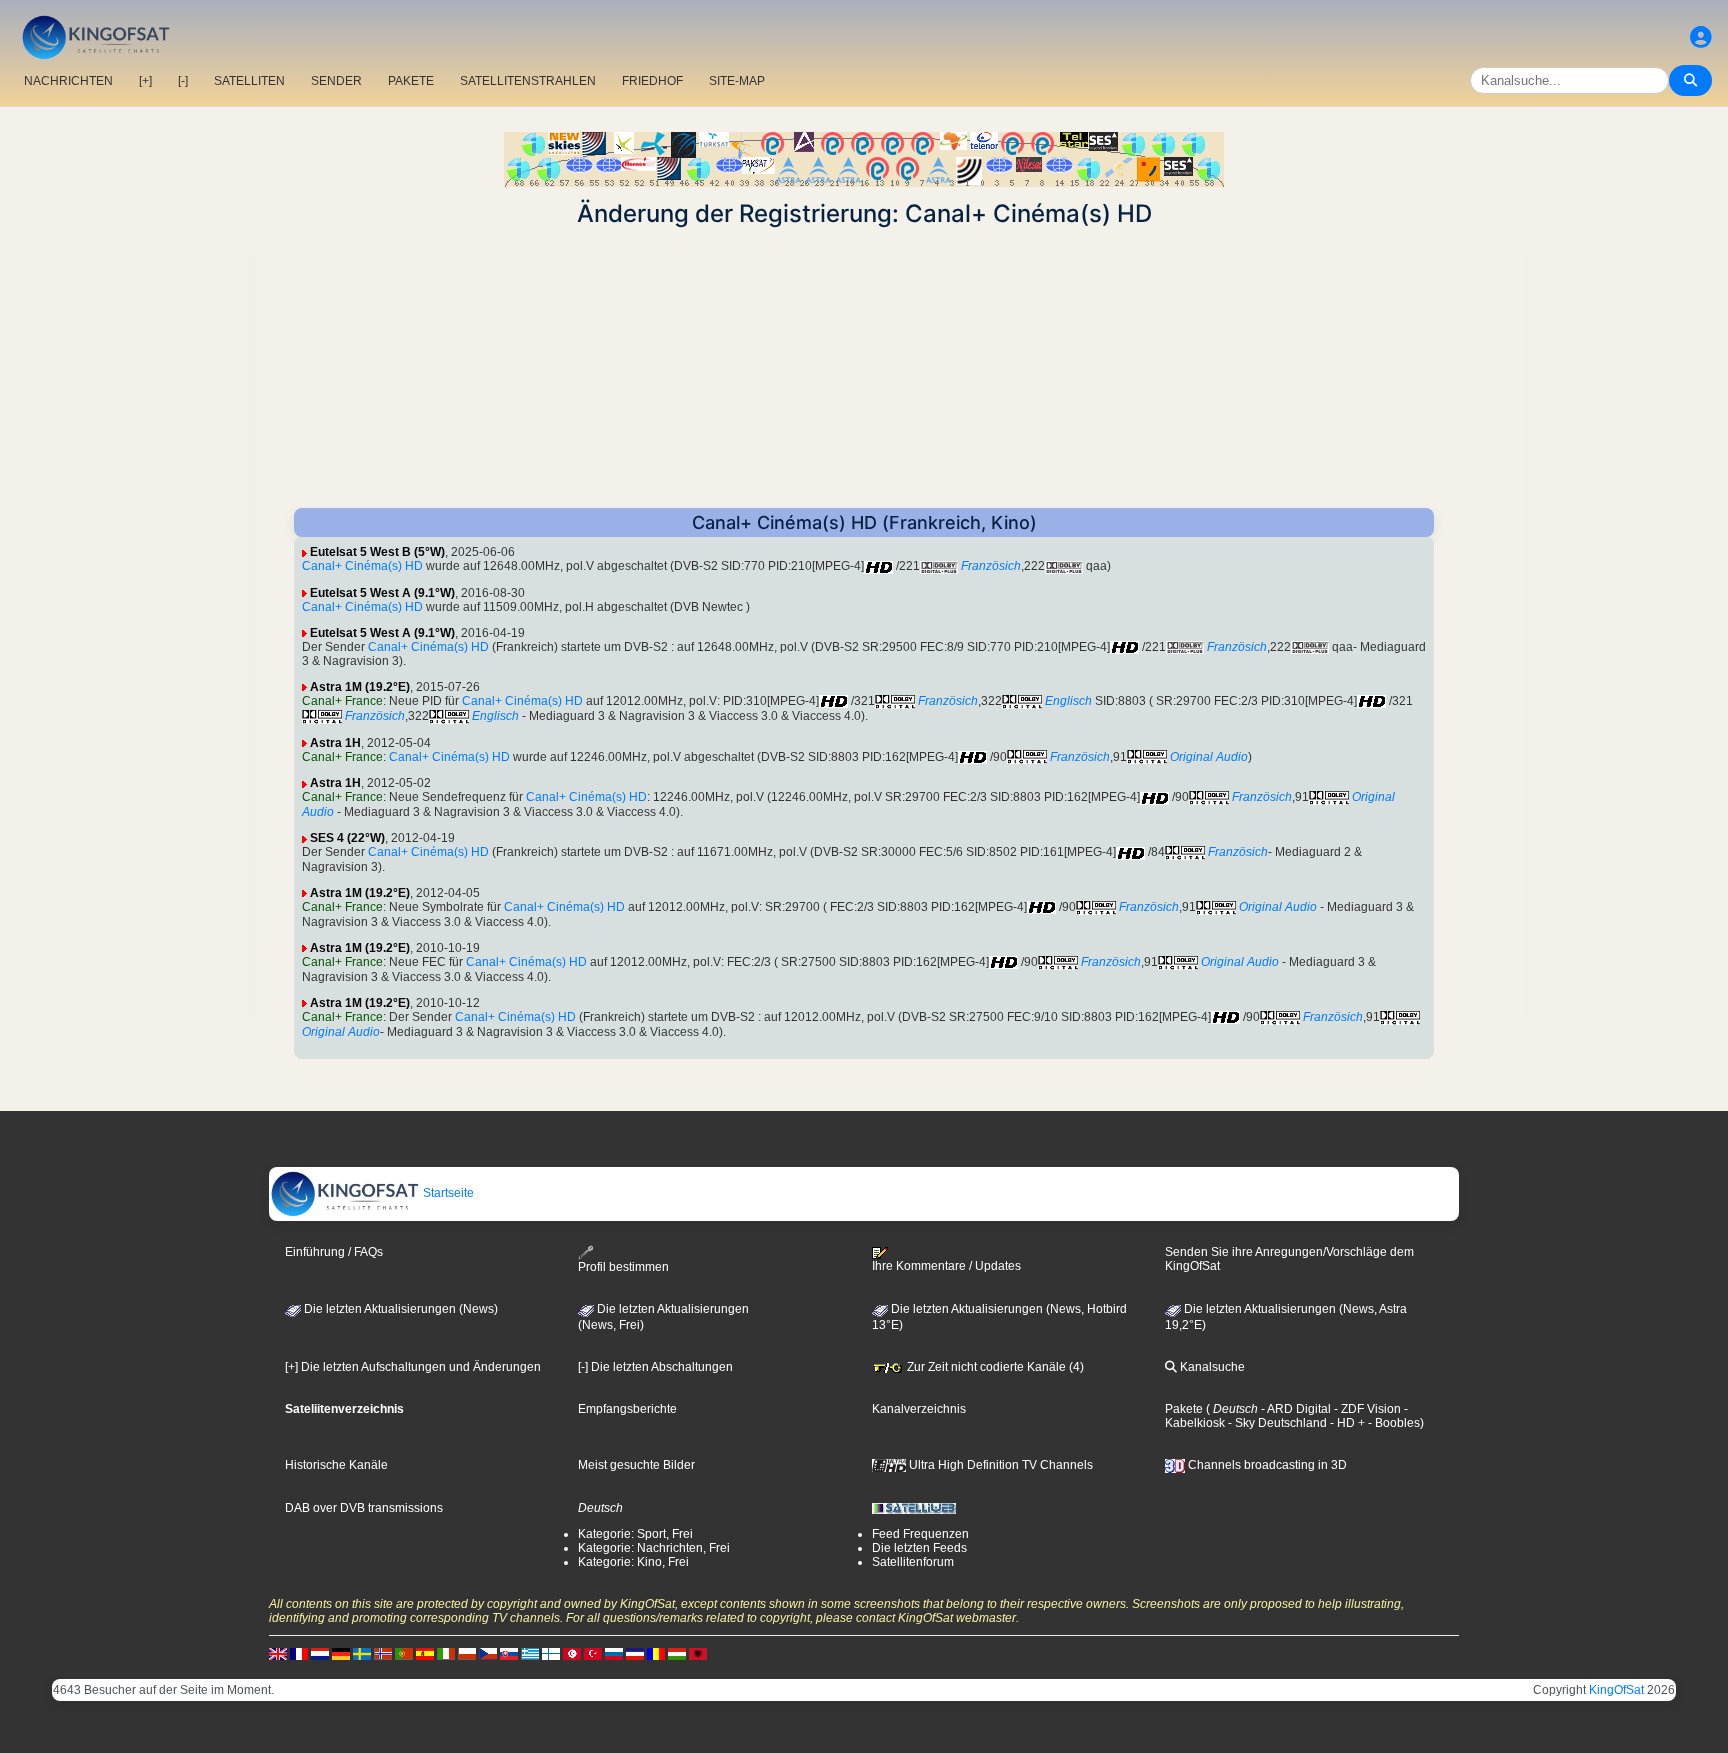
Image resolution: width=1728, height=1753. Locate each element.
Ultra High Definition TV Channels (999, 1465)
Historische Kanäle (336, 1465)
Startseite (447, 1193)
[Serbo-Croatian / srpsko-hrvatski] (635, 1653)
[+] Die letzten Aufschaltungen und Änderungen (413, 1367)
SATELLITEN (249, 81)
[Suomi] (551, 1653)
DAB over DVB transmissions (364, 1508)
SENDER (336, 81)
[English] (278, 1653)
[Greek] (530, 1653)
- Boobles (1392, 1423)
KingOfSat (1616, 1690)
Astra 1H (335, 743)
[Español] (425, 1653)
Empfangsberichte (627, 1409)
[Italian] (446, 1653)
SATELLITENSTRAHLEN (528, 81)
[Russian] (614, 1653)
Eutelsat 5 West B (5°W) (377, 552)
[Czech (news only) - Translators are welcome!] (488, 1653)
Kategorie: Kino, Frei (633, 1562)
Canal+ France (342, 701)
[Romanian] (656, 1653)
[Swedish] (362, 1653)
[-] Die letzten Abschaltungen (655, 1367)
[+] (145, 81)
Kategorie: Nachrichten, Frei (654, 1548)
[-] (183, 81)
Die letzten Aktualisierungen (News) (399, 1309)
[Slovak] (509, 1653)
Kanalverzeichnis (919, 1409)
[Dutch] (320, 1653)
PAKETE (411, 81)
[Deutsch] (341, 1653)
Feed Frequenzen (920, 1534)
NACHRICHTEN (68, 81)
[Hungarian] (677, 1653)
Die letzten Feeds (919, 1548)
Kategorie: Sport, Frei (635, 1534)
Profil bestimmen (623, 1267)
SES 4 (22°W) (347, 838)
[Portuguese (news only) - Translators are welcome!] (404, 1653)
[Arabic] (572, 1653)
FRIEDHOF (652, 81)
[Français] (299, 1653)
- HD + (1346, 1423)
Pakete (1184, 1409)
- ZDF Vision (1366, 1409)
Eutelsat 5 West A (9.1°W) (382, 593)
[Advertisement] (864, 368)
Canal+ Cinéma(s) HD (362, 566)
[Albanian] (698, 1653)
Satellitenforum (913, 1562)
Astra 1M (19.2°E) (360, 687)
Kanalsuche (1211, 1367)
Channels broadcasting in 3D (1266, 1465)
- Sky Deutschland (1276, 1423)
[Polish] (467, 1653)
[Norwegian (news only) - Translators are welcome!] (383, 1653)
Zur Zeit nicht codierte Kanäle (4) (994, 1367)
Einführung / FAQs (334, 1252)
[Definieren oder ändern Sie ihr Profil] (1701, 37)
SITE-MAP (737, 81)
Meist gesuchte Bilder (636, 1465)
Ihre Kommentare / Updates (946, 1266)
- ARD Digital (1294, 1409)
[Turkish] (593, 1653)
